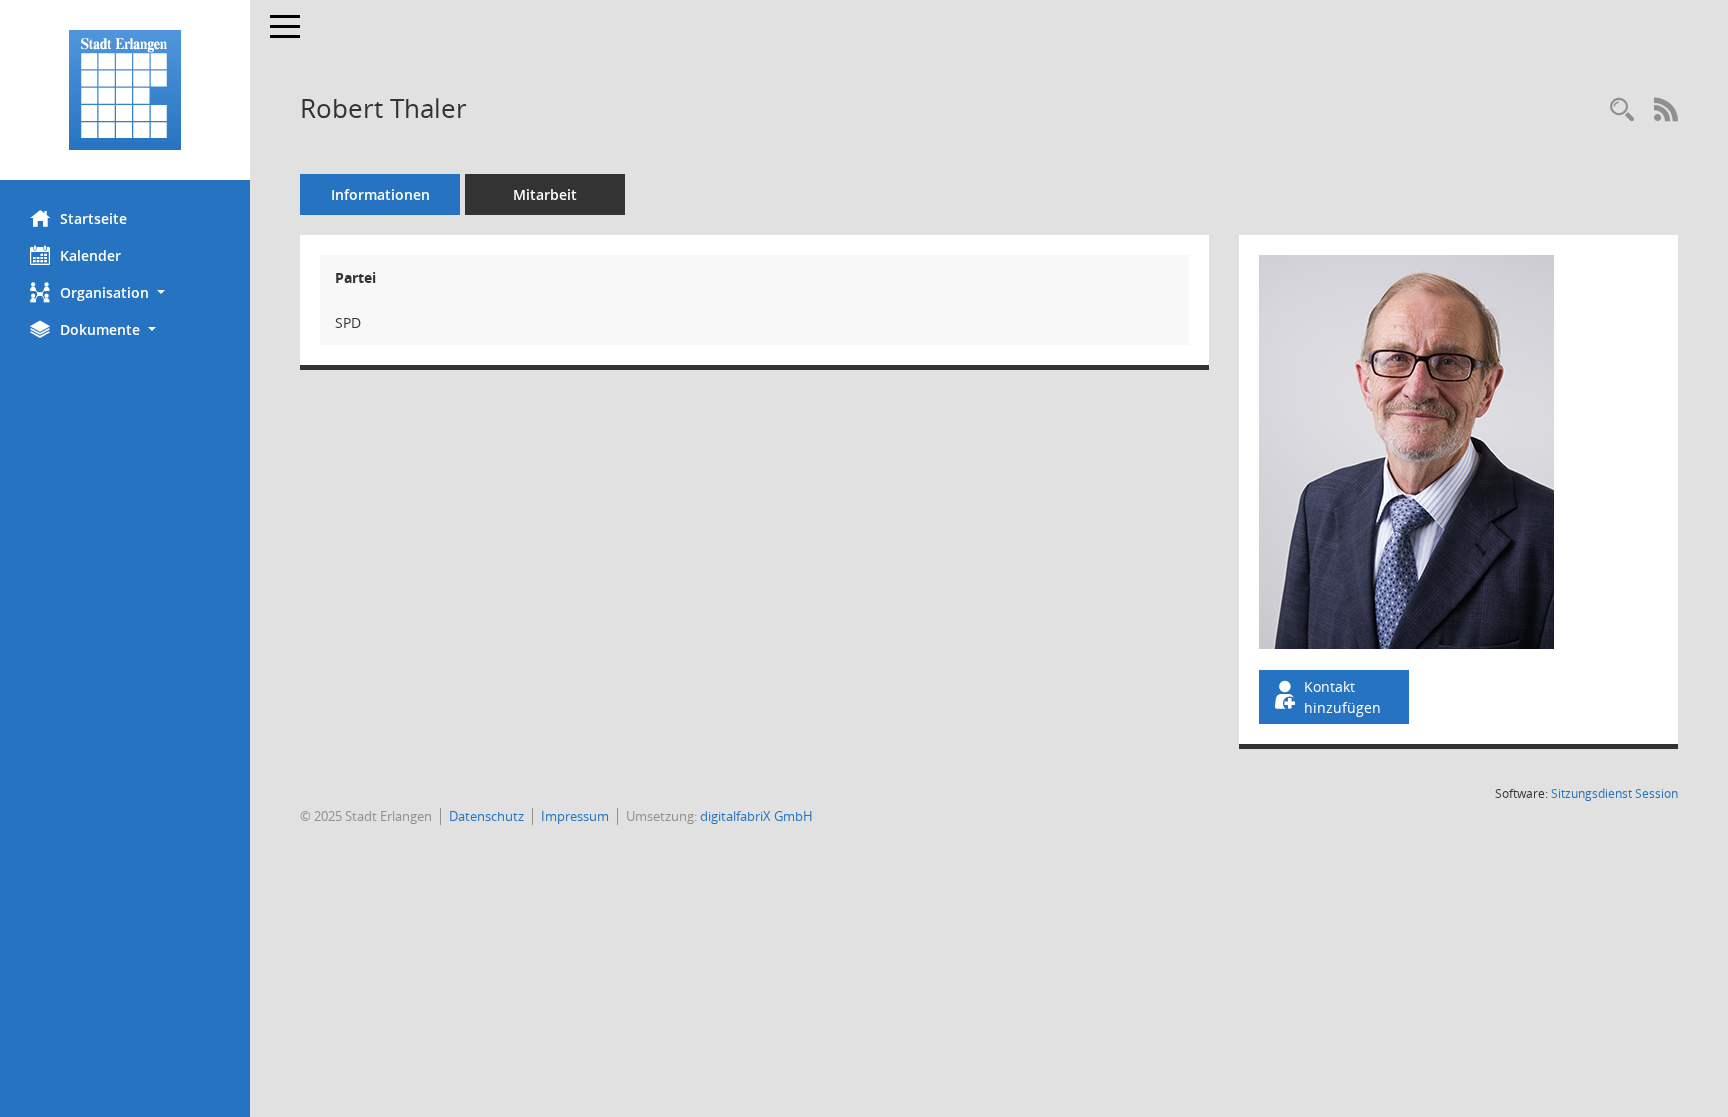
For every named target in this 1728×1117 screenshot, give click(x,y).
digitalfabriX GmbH (756, 816)
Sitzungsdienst (1614, 793)
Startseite (93, 218)
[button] (125, 292)
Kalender (90, 255)
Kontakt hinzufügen (1342, 697)
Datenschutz (486, 816)
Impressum (575, 816)
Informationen (380, 194)
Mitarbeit (545, 194)
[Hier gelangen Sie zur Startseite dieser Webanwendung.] (125, 90)
